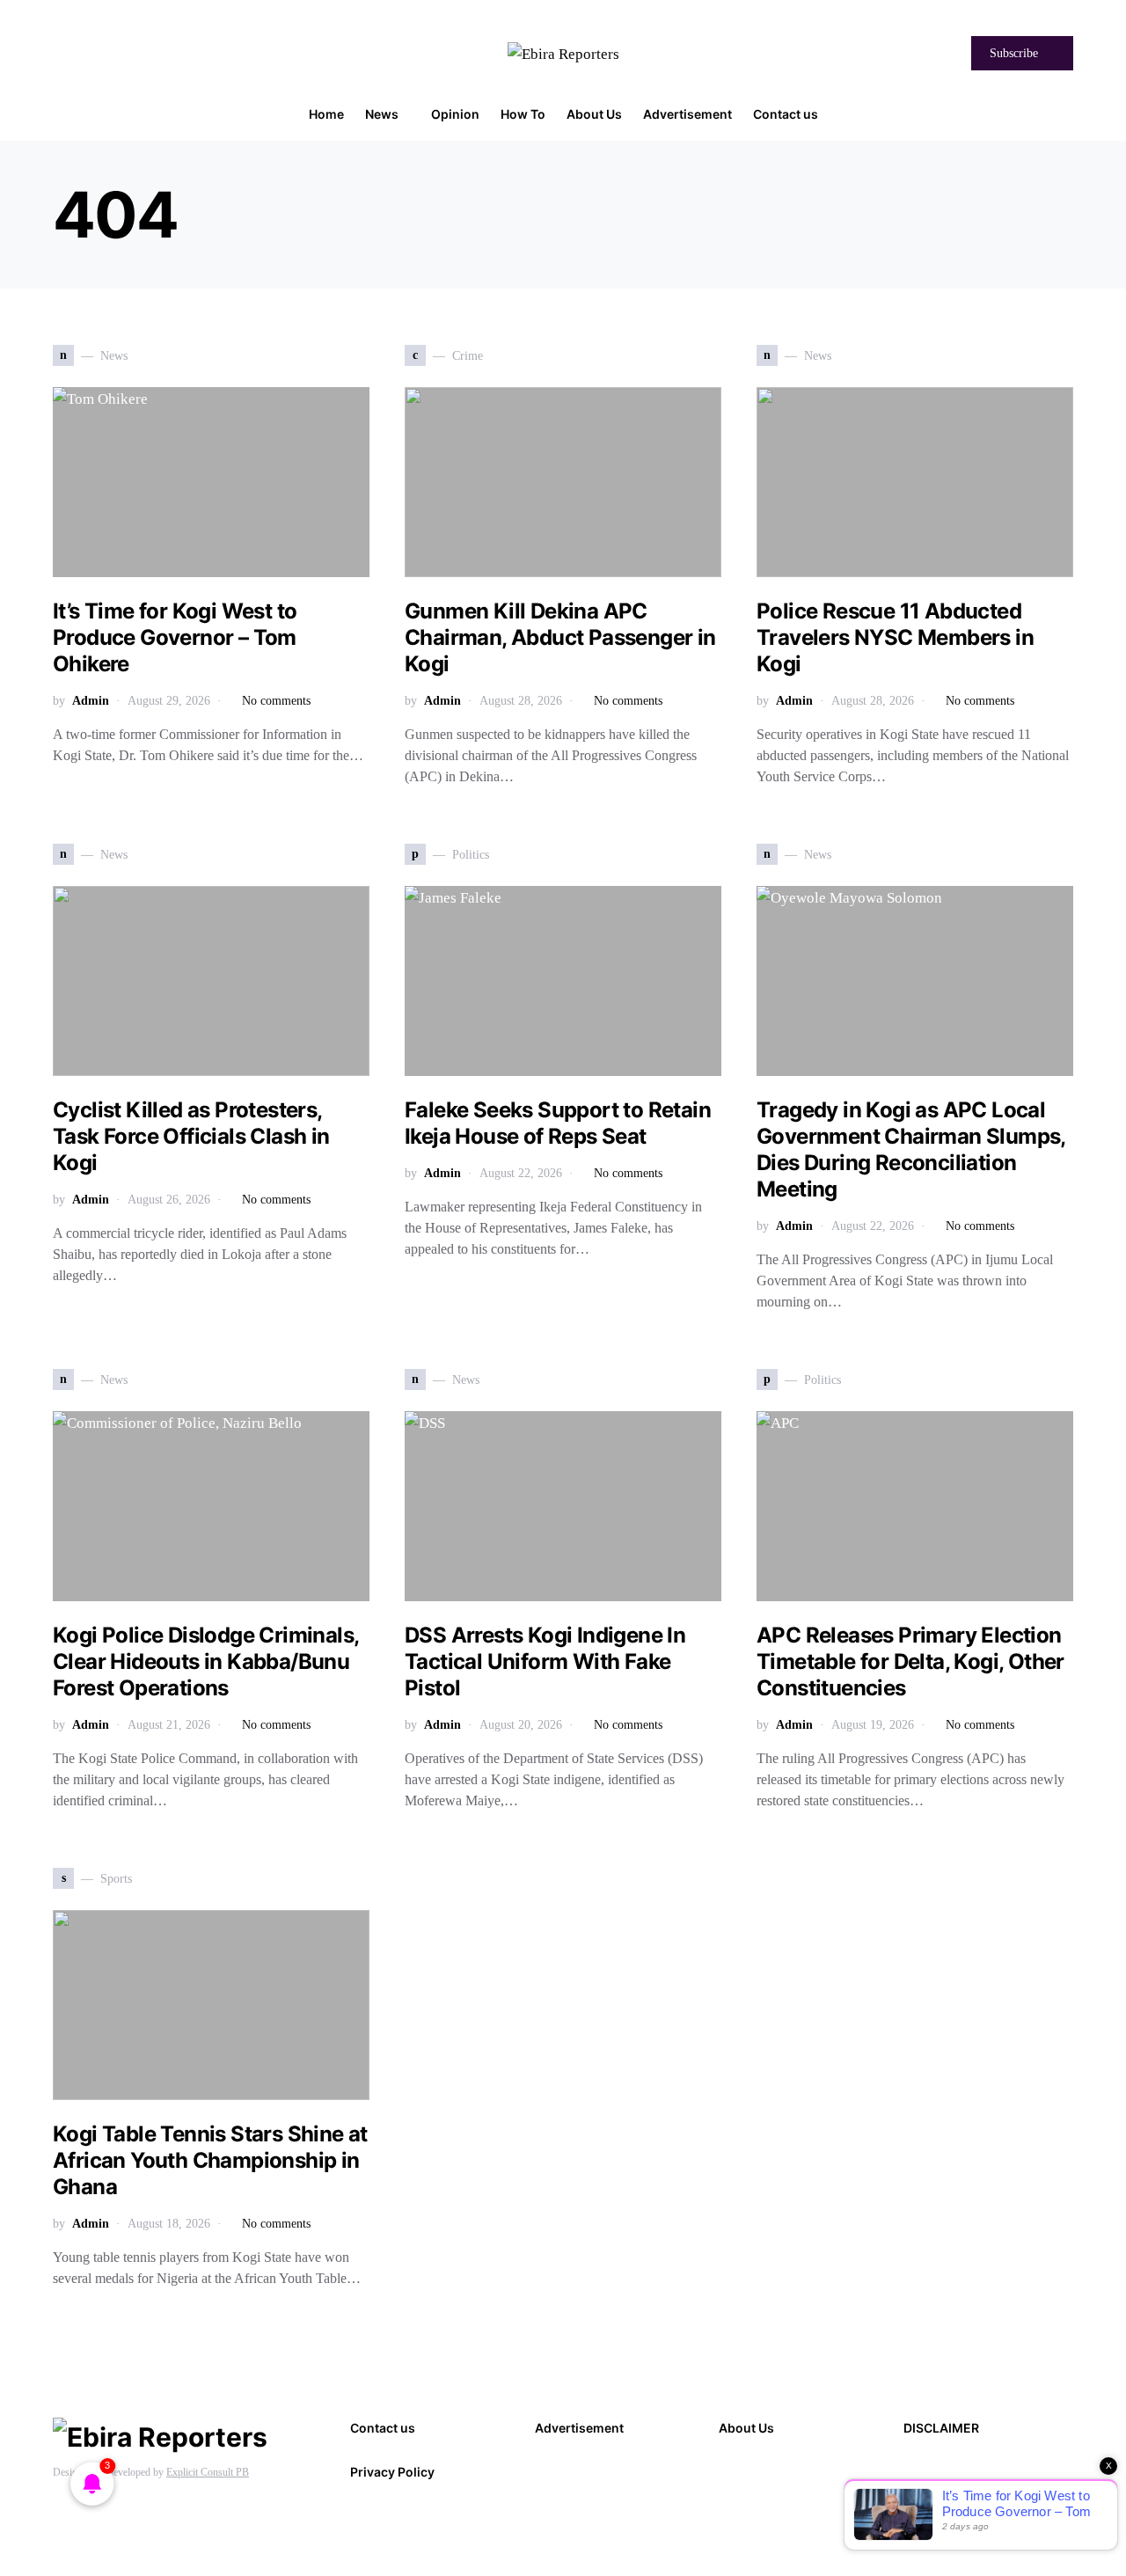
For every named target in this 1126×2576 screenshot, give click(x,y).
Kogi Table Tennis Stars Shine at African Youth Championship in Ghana (210, 2160)
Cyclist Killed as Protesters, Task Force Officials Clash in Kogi (191, 1136)
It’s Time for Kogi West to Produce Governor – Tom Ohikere (175, 637)
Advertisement (579, 2428)
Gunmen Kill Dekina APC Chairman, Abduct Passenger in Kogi (560, 637)
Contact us (383, 2428)
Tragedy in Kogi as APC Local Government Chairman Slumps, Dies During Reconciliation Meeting (911, 1149)
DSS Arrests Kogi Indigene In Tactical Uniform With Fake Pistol (545, 1661)
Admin (91, 701)
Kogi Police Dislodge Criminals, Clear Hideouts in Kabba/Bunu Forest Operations (205, 1661)
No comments (276, 701)
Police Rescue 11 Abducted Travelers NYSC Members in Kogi (895, 637)
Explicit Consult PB (208, 2472)
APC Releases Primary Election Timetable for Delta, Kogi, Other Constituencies (910, 1661)
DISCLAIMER (941, 2428)
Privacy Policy (392, 2472)
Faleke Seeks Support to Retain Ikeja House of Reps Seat (558, 1123)
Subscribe (1014, 53)
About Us (746, 2428)
